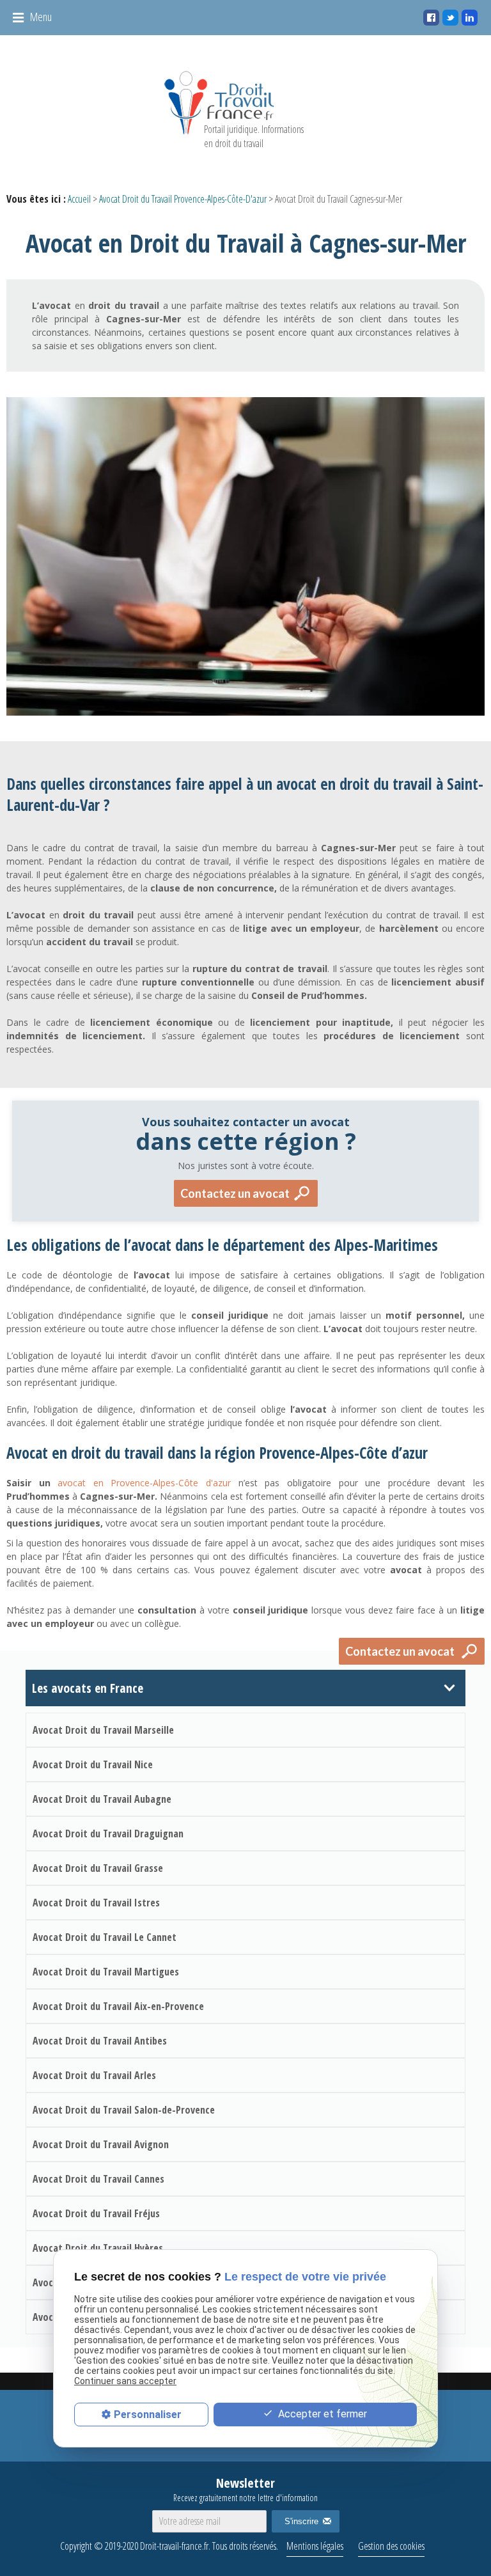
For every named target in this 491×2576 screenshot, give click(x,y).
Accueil (79, 199)
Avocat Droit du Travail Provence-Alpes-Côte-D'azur (183, 199)
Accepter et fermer (321, 2414)
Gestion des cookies (391, 2546)
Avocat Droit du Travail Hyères (98, 2248)
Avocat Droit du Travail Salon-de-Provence (124, 2110)
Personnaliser (148, 2415)
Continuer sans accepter (125, 2381)
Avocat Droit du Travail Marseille (103, 1730)
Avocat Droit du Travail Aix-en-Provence (118, 2006)
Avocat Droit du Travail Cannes (98, 2179)
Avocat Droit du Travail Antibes (100, 2041)
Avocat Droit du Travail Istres (96, 1903)
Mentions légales (315, 2546)
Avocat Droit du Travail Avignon (101, 2144)
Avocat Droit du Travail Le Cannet (105, 1937)
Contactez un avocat (235, 1193)
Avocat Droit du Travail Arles (94, 2075)
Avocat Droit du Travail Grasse (98, 1868)
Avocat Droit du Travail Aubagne (102, 1799)
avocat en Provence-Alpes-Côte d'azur (144, 1483)
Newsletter (245, 2489)
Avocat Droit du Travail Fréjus (96, 2213)
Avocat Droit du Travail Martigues (106, 1972)
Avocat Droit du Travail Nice (93, 1764)
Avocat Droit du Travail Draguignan (108, 1834)
